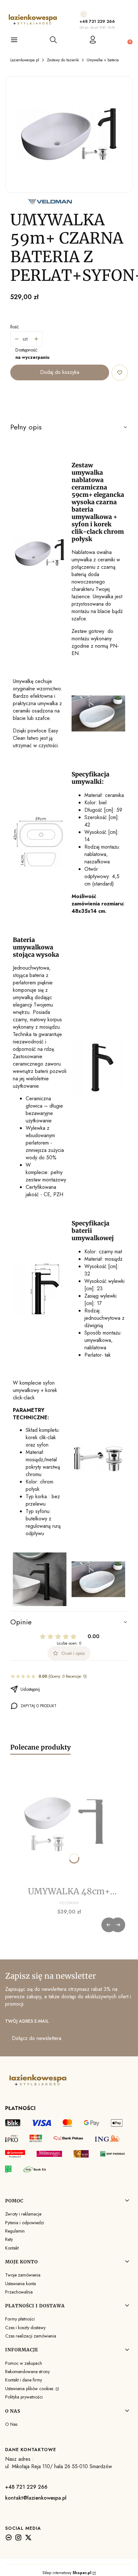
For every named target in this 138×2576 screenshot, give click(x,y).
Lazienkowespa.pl (25, 60)
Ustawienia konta (21, 2284)
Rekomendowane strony (27, 2372)
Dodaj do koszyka (60, 372)
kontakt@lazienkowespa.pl (36, 2498)
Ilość (15, 327)
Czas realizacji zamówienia (31, 2336)
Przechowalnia (19, 2292)
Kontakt (12, 2248)
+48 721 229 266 (97, 21)
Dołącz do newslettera (37, 2038)
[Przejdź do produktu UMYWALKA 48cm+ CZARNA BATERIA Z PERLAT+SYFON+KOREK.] (69, 1826)
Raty (9, 2239)
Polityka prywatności (24, 2397)
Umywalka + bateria (103, 60)
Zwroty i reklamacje (23, 2214)
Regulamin (15, 2231)
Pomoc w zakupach (24, 2363)
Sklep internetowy (67, 2573)
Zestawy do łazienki (63, 60)
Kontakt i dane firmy (24, 2380)
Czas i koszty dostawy (25, 2328)
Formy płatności (20, 2319)
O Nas (11, 2424)
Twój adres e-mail (27, 2021)
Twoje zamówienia (23, 2275)
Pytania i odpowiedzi (25, 2223)
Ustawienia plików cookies (30, 2389)
